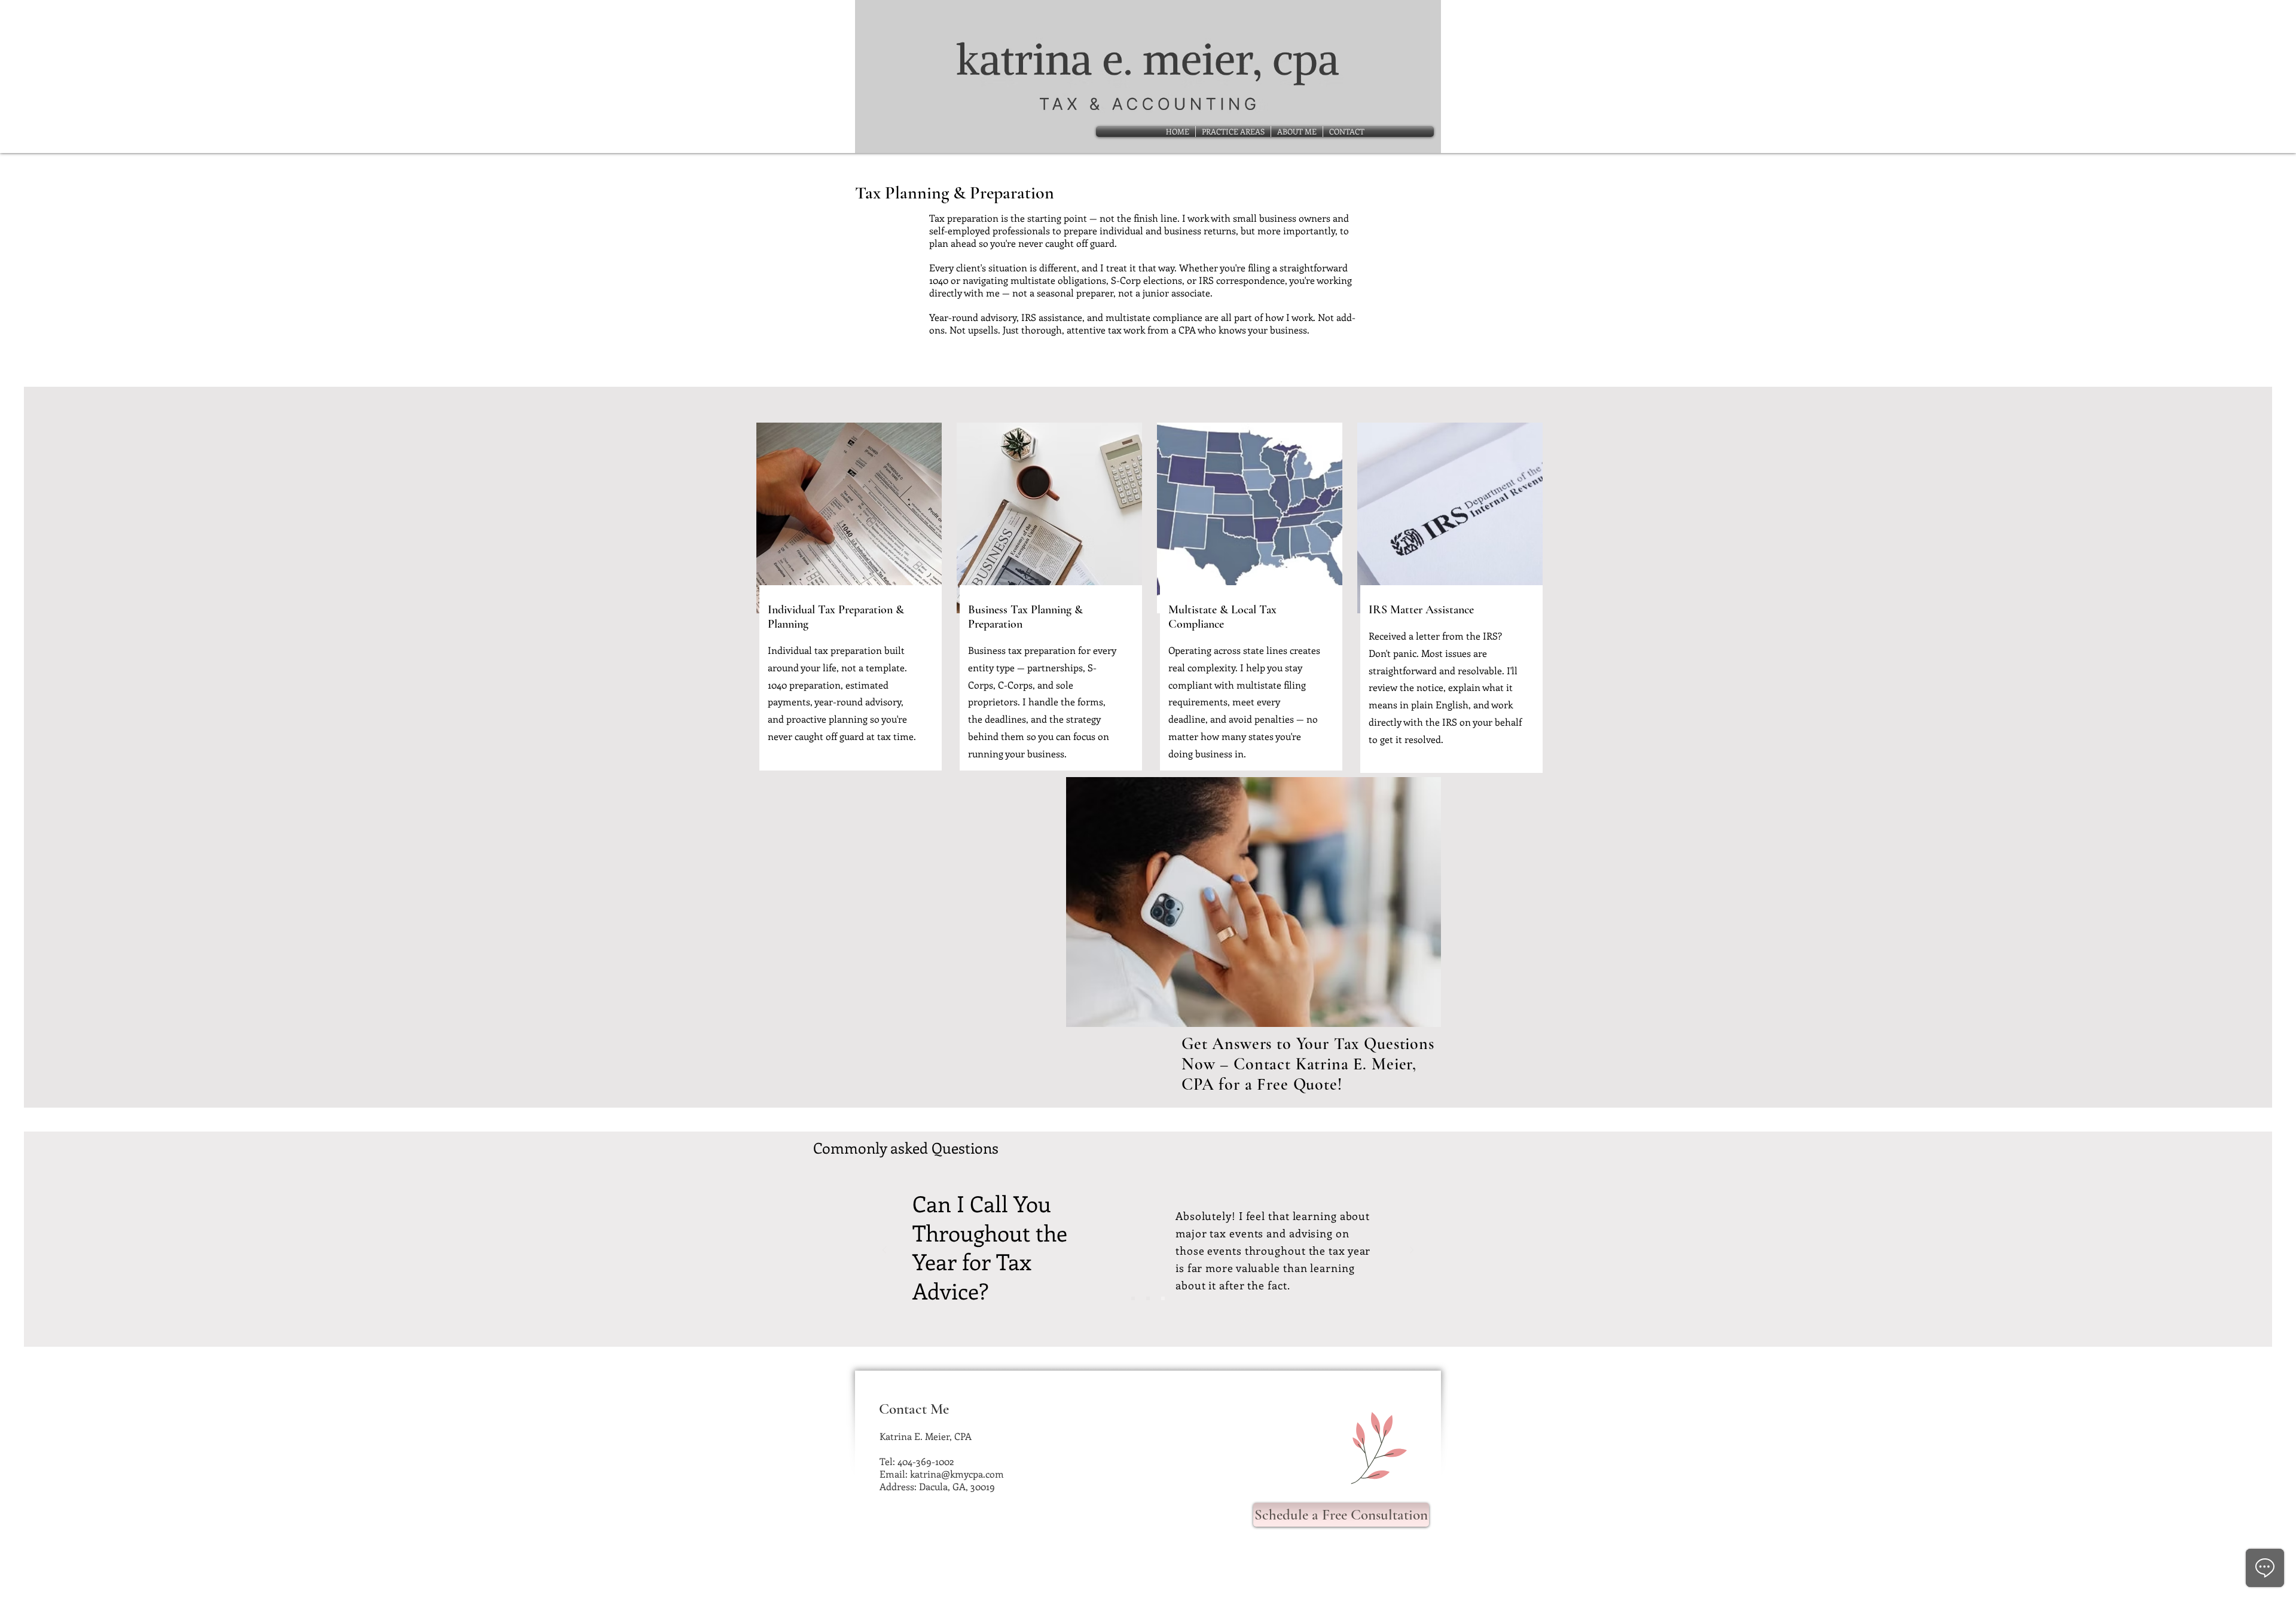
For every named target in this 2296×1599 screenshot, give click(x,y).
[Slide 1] (1133, 1298)
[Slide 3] (1163, 1298)
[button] (1233, 132)
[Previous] (884, 1251)
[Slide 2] (1148, 1298)
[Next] (1412, 1251)
